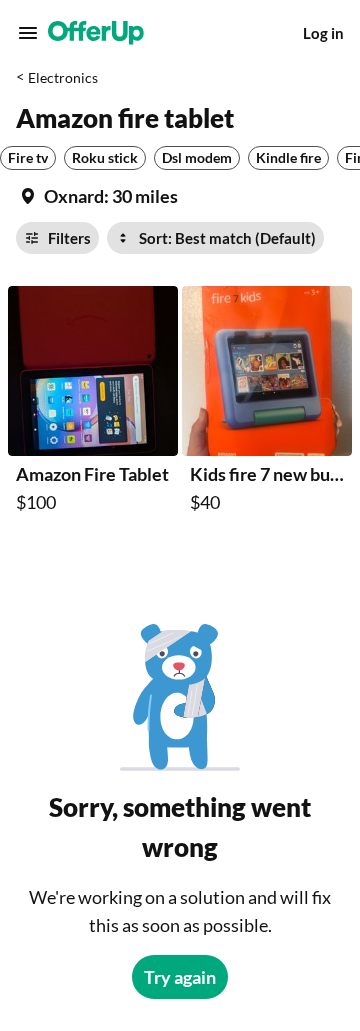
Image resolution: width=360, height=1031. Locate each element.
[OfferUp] (96, 33)
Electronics (63, 77)
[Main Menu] (28, 33)
